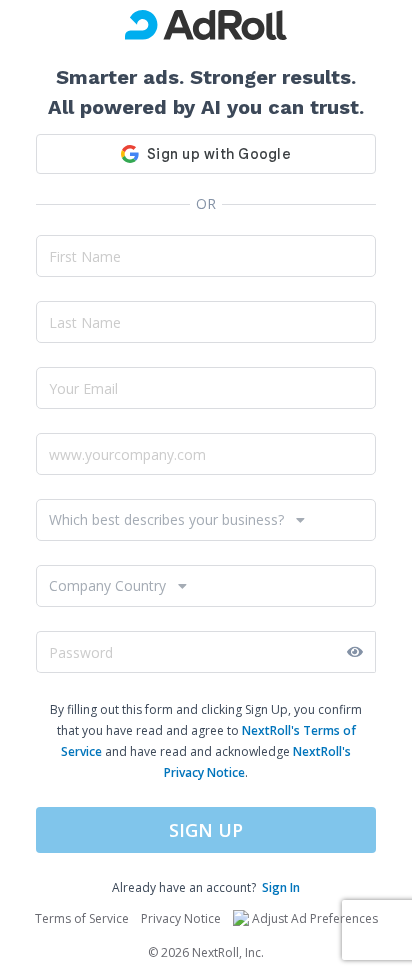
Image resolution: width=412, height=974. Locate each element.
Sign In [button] (281, 887)
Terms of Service (82, 918)
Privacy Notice (181, 918)
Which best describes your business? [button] (166, 519)
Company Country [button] (107, 585)
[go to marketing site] (206, 25)
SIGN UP (206, 830)
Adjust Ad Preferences (315, 918)
